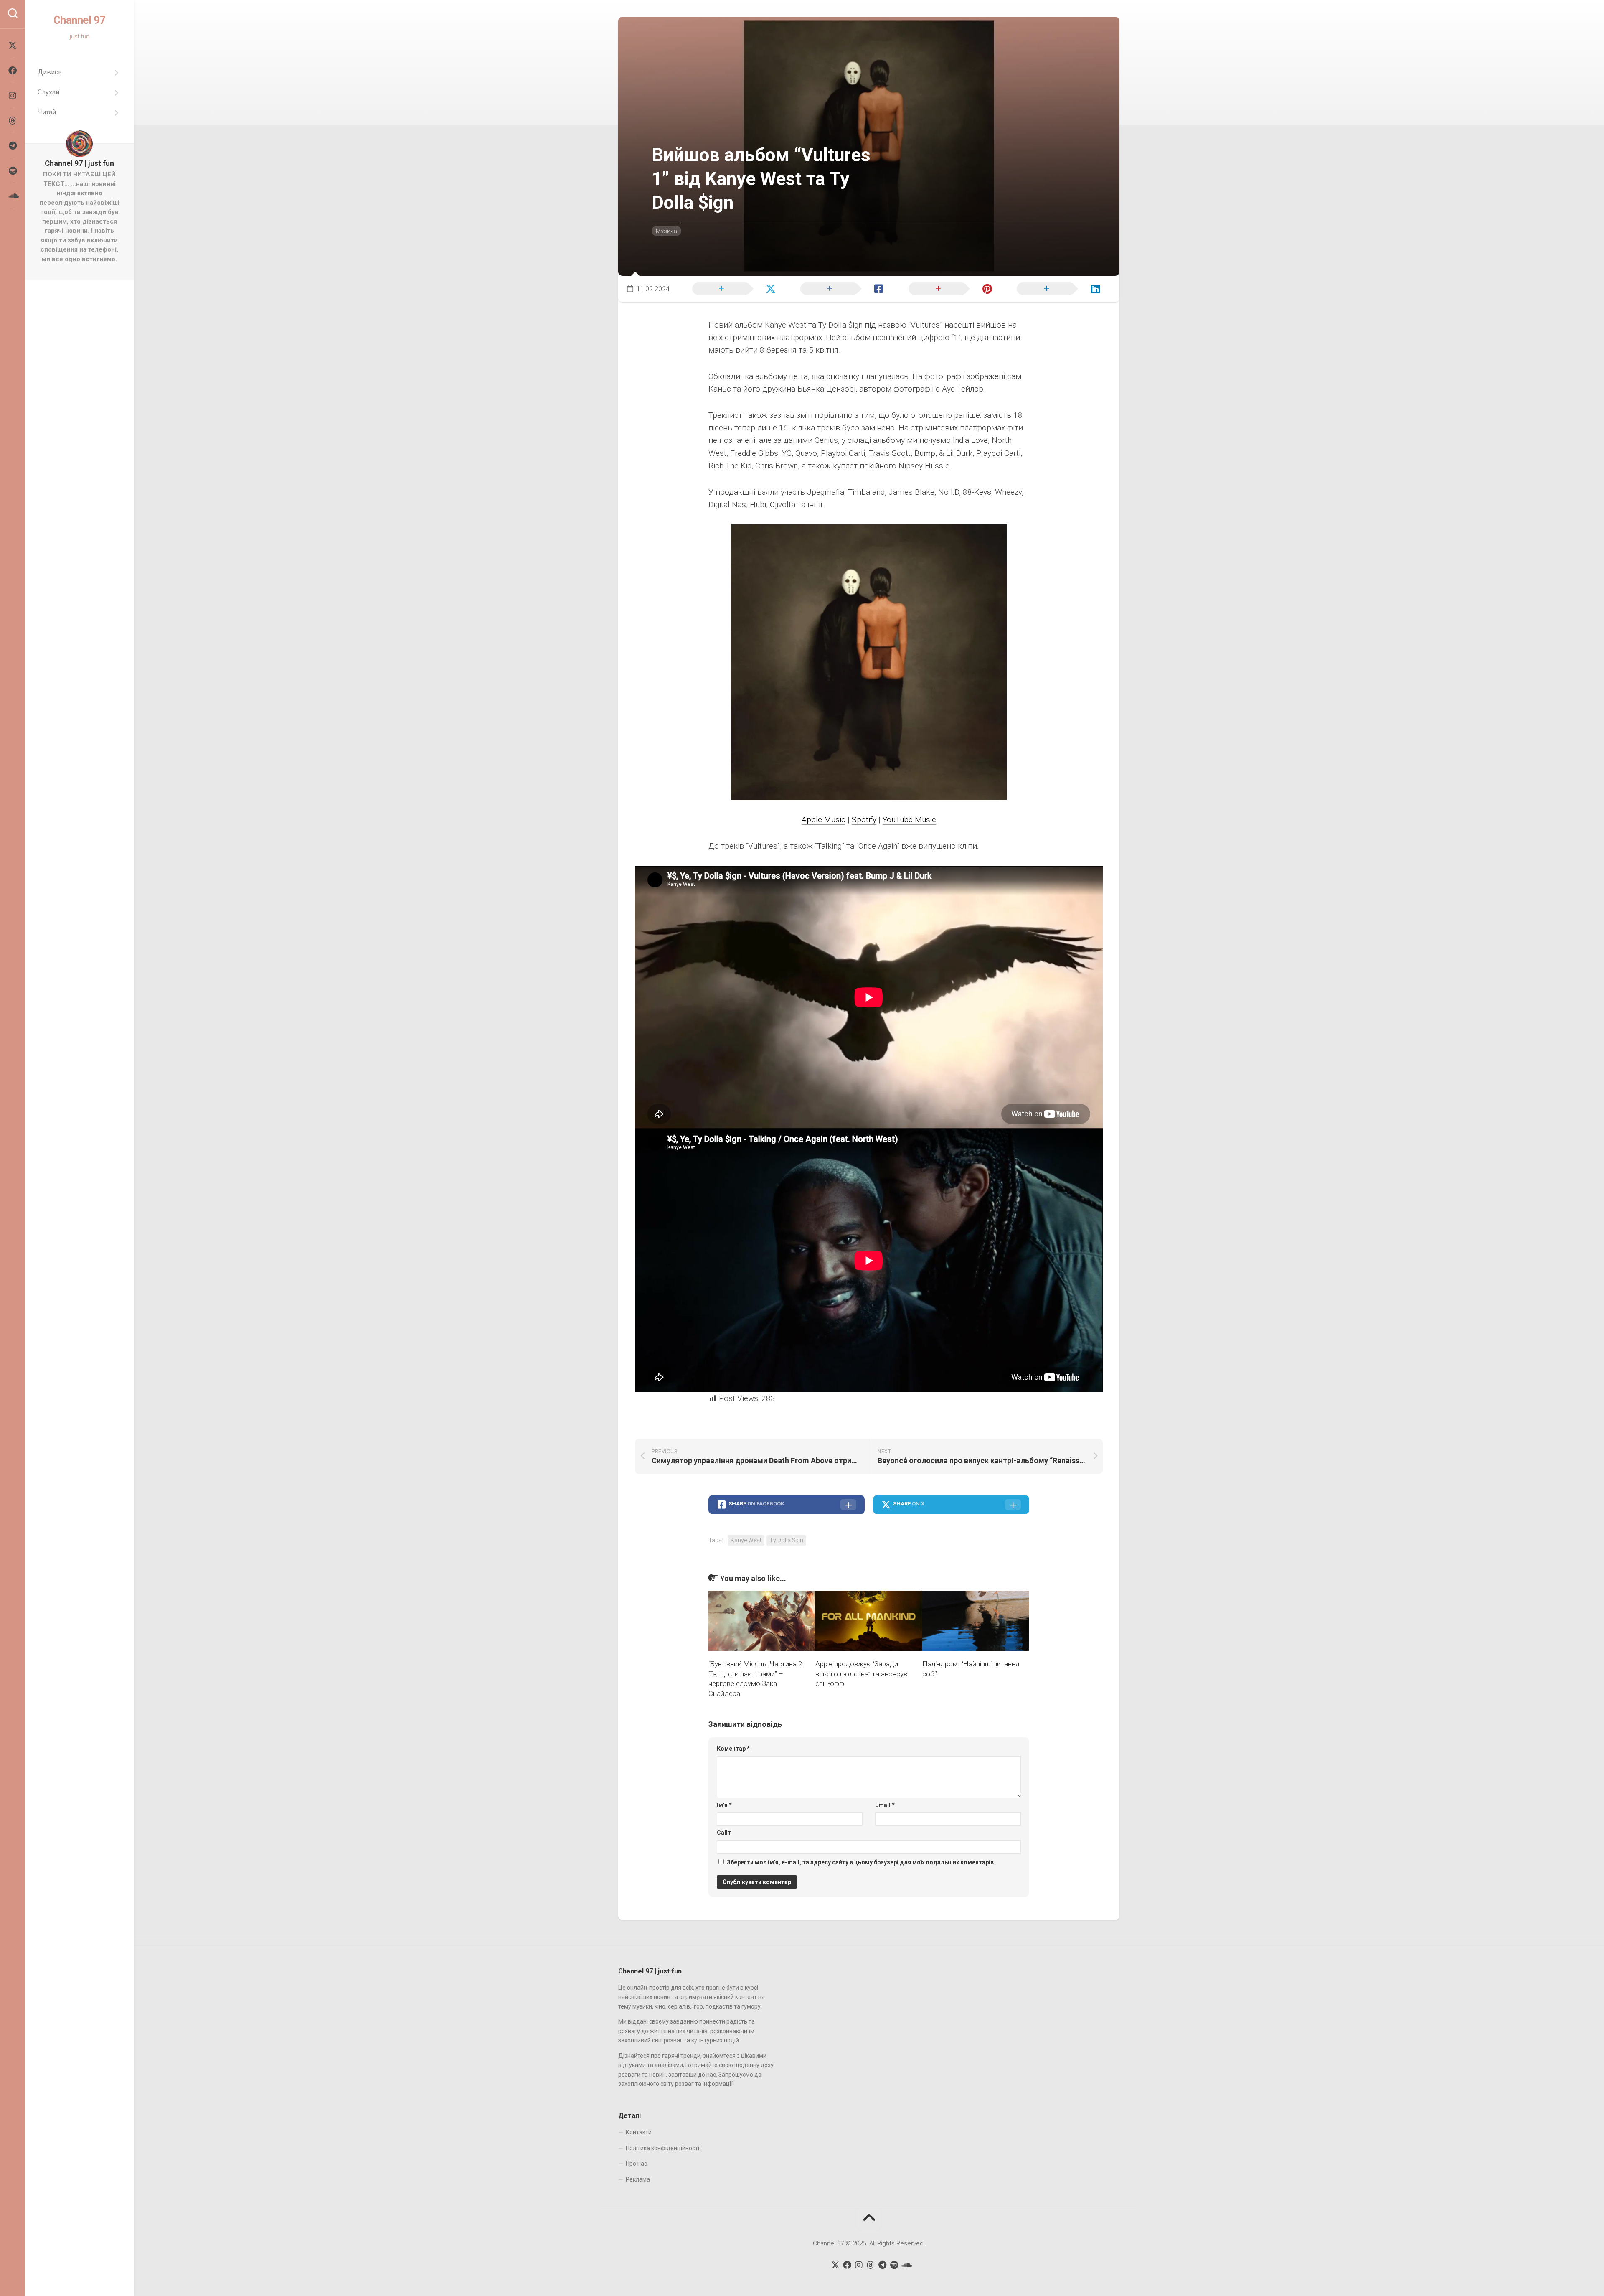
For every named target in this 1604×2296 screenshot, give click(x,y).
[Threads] (13, 121)
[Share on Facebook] (840, 288)
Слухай (48, 92)
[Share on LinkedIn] (1057, 288)
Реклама (638, 2179)
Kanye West (746, 1540)
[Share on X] (732, 288)
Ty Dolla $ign (786, 1540)
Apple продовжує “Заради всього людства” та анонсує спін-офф (861, 1674)
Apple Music (824, 820)
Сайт (724, 1833)
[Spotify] (13, 171)
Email (885, 1805)
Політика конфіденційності (662, 2148)
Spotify (864, 820)
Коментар (733, 1749)
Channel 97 (80, 20)
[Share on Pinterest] (949, 288)
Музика (666, 231)
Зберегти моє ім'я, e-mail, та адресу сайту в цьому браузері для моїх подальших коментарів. (861, 1862)
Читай (47, 112)
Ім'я (724, 1805)
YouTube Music (909, 820)
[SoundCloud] (13, 196)
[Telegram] (13, 146)
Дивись (50, 72)
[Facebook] (13, 71)
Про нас (636, 2164)
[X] (13, 46)
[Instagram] (13, 96)
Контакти (639, 2132)
